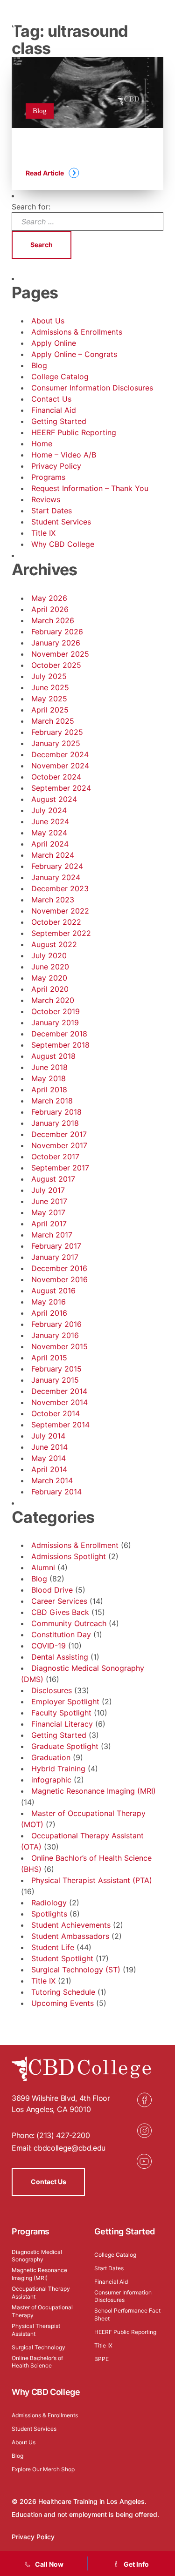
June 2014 (49, 1447)
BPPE (101, 2359)
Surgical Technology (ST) (76, 1970)
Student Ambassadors (70, 1936)
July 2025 (49, 676)
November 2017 (59, 1145)
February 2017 (56, 1246)
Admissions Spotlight (69, 1556)
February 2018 (56, 1112)
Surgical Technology (38, 2347)
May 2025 (49, 699)
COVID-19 (49, 1646)
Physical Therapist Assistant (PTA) (92, 1880)
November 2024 (60, 766)
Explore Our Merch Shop (43, 2469)
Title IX (43, 533)
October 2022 (56, 922)
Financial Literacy (62, 1724)
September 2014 (60, 1425)
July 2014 (48, 1436)
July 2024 (49, 810)
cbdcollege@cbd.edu (70, 2148)
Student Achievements (71, 1925)
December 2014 (59, 1391)
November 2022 (60, 911)
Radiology (49, 1903)
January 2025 (56, 743)
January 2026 (56, 643)
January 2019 (55, 1022)
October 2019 (56, 1011)
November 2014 (59, 1402)
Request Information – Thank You (90, 488)
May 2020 (49, 978)
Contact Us (51, 399)
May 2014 (49, 1458)
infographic (51, 1780)
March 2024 (53, 855)
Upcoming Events (63, 2003)
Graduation (51, 1757)
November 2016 (59, 1279)
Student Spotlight (62, 1958)
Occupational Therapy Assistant (41, 2293)
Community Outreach (69, 1623)
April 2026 (50, 609)
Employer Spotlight (65, 1702)
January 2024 (56, 877)
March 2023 (53, 900)
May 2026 (49, 598)
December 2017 (59, 1134)
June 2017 (49, 1201)
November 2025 (60, 654)
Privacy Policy (56, 466)
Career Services (59, 1601)
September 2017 (60, 1168)
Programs (48, 477)
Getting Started (59, 421)
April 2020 (50, 989)
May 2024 (49, 833)
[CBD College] (47, 21)
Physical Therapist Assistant (36, 2330)
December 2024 (60, 754)
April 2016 (49, 1313)
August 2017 (53, 1179)
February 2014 (56, 1492)
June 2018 (49, 1067)
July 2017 (48, 1190)
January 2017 (55, 1257)
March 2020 (53, 1000)
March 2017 (52, 1235)
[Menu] (159, 21)
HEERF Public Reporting (74, 432)
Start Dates (52, 511)
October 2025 (56, 665)
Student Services (61, 522)
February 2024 (57, 866)
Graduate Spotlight (65, 1746)
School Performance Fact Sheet (127, 2314)
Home (42, 444)
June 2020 (50, 967)
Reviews (46, 499)
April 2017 (49, 1224)
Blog (39, 365)
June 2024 (50, 821)
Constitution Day (61, 1634)
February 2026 (57, 632)
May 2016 (49, 1302)
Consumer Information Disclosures (92, 388)
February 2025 (57, 732)
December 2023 (60, 888)
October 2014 (56, 1413)
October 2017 (55, 1157)
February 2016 (56, 1324)
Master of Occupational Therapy (42, 2311)
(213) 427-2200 (63, 2135)
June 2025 (50, 687)
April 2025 (50, 710)
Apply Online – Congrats (74, 354)
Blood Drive (52, 1590)
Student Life (53, 1947)
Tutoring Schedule (63, 1992)
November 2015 (59, 1346)
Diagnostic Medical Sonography (37, 2256)
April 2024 (50, 844)
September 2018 (60, 1045)
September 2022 (61, 933)
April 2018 (49, 1090)
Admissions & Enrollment (75, 1545)
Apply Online (54, 343)
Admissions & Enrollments (77, 332)
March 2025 (53, 721)
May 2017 (48, 1212)
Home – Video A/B (64, 455)
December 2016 (59, 1268)
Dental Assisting (60, 1657)
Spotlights (49, 1914)
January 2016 (55, 1335)
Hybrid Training (58, 1769)
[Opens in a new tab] (144, 2100)
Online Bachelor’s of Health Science (37, 2362)
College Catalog (60, 377)
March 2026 (53, 620)
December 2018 (59, 1034)
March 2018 (52, 1101)
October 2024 (56, 777)
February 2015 (56, 1369)
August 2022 (54, 944)
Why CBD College (63, 544)
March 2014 (52, 1480)
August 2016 (53, 1291)
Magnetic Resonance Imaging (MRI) (94, 1791)
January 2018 (55, 1123)
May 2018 (49, 1078)
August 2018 (53, 1056)
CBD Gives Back (60, 1612)
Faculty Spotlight (61, 1713)
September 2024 (61, 788)
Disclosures (52, 1690)
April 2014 (49, 1469)
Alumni (43, 1567)
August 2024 (54, 799)
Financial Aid (54, 410)
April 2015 (49, 1358)
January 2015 (55, 1380)
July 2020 (49, 955)
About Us (48, 321)
